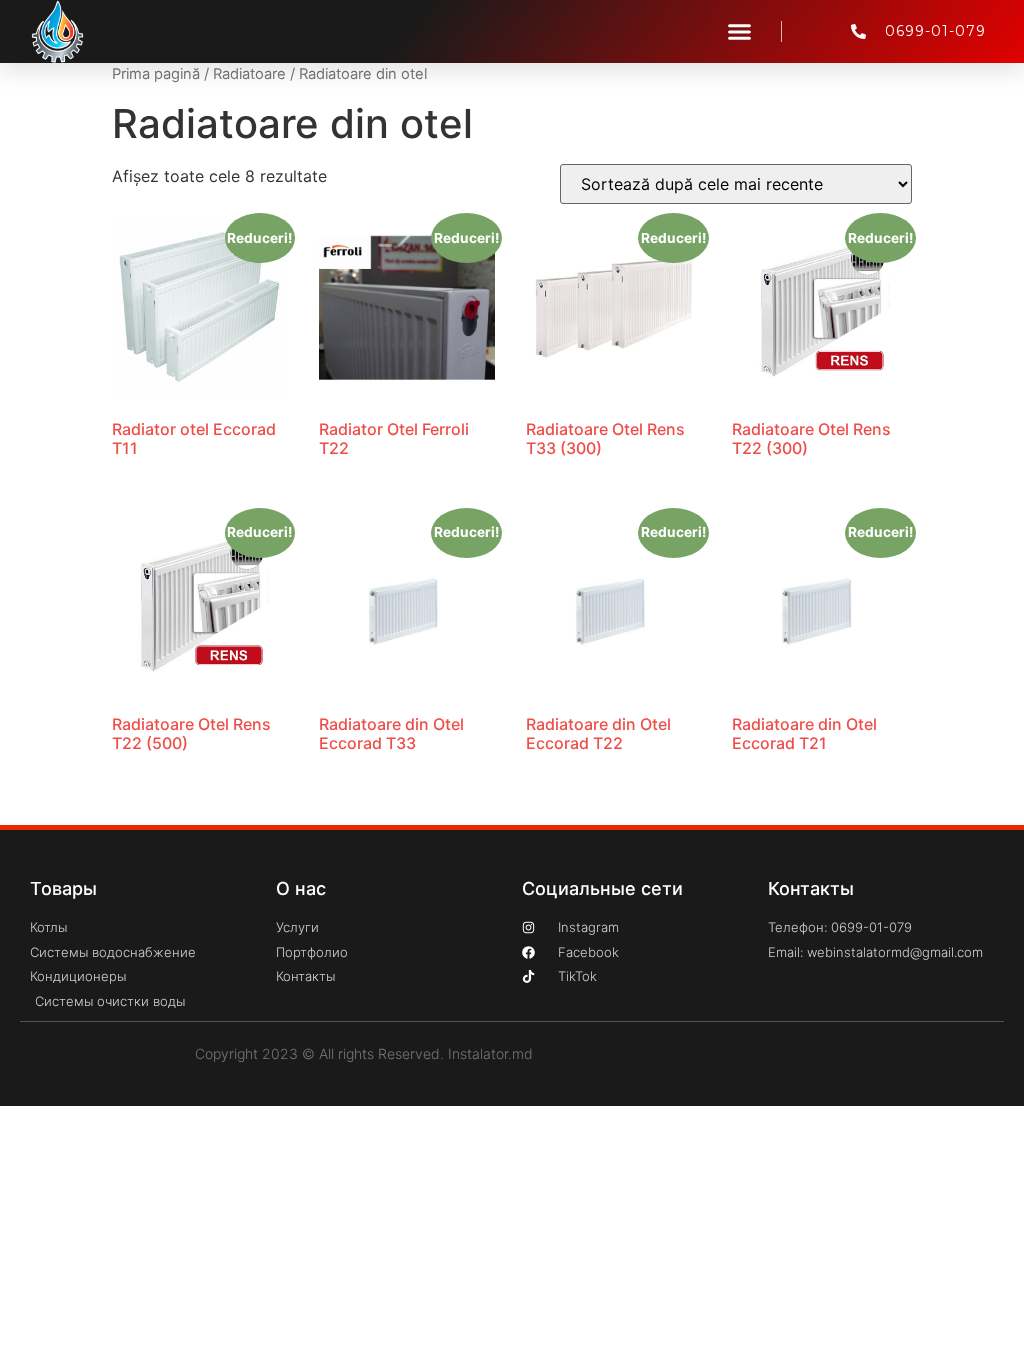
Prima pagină (156, 74)
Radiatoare (249, 74)
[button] (740, 32)
